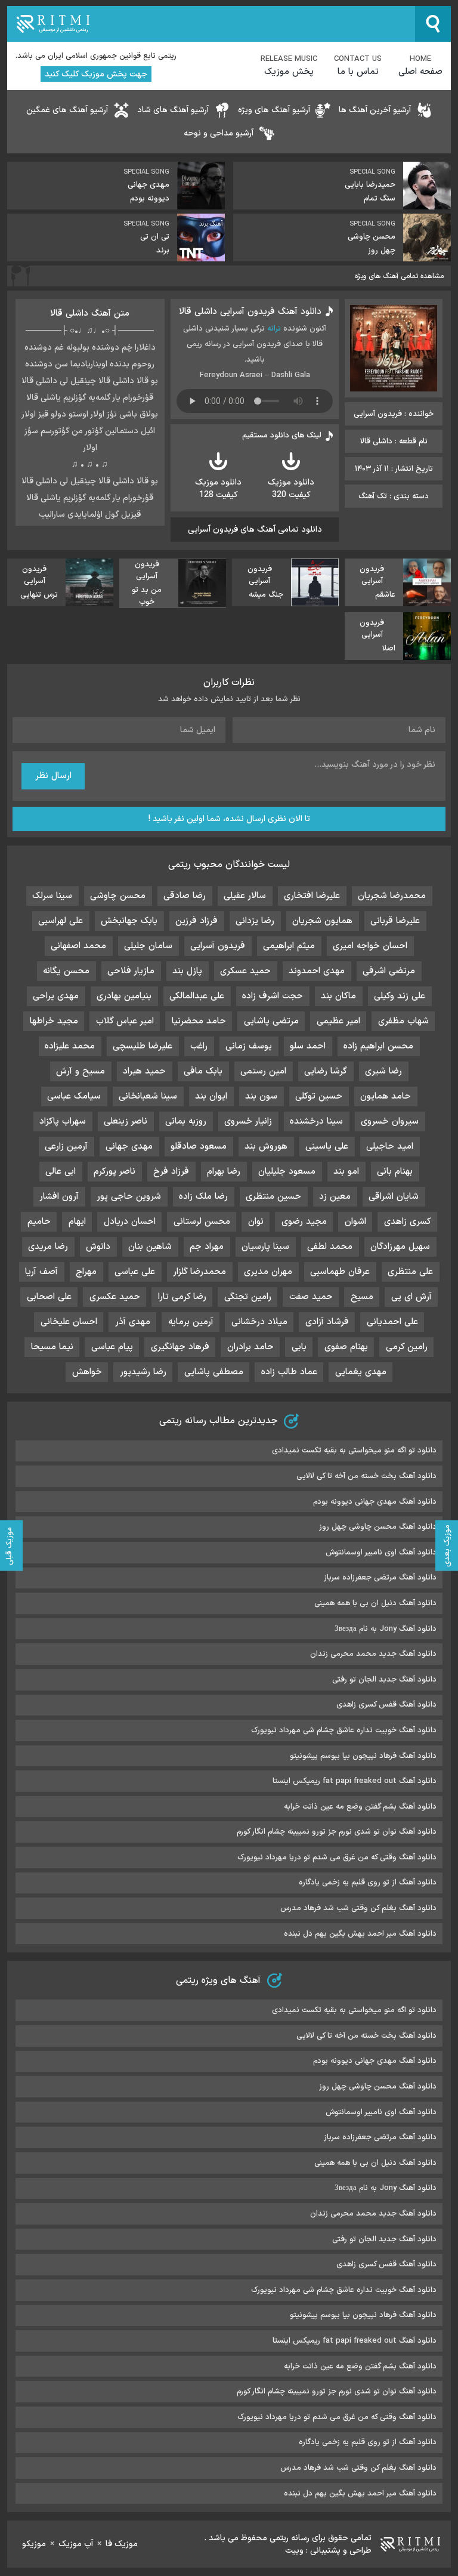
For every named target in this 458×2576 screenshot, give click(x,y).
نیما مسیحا (52, 1347)
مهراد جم (207, 1247)
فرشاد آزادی (327, 1322)
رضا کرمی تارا (182, 1297)
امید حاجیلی (390, 1147)
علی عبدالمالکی (197, 996)
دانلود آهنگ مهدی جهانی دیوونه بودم (375, 1502)
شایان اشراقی (394, 1197)
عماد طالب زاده (289, 1372)
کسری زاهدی (408, 1222)
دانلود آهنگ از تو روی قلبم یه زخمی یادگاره (368, 1883)
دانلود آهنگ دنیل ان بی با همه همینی (375, 1603)
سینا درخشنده (316, 1122)
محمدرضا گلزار (199, 1272)
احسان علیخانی (69, 1322)
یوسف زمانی (249, 1046)
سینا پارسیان (265, 1247)
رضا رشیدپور (143, 1372)
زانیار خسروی (248, 1122)
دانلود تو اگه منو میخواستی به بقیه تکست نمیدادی (354, 1451)
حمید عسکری (245, 971)
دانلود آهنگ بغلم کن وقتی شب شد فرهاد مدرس (358, 1908)
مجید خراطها (54, 1021)
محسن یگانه (66, 971)
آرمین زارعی (66, 1147)
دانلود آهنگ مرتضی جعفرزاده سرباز (380, 1578)
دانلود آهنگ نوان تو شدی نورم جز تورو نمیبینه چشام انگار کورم (337, 1832)
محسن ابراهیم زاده (378, 1046)
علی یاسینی (327, 1147)
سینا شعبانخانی (148, 1096)
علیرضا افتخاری (312, 896)
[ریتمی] (211, 24)
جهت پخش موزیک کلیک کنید (96, 74)
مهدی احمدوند (317, 971)
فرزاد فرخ (171, 1172)
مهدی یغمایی (361, 1372)
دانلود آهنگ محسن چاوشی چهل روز (378, 1527)
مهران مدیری (268, 1272)
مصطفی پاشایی (214, 1372)
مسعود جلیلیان (287, 1172)
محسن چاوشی (118, 896)
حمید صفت (311, 1297)
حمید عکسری (115, 1297)
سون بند (261, 1096)
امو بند (346, 1172)
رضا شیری (383, 1071)
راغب (199, 1046)
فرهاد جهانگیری (180, 1347)
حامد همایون (386, 1096)
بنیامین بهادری (124, 996)
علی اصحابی (49, 1297)
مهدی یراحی (56, 996)
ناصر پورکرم (114, 1172)
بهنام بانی (395, 1172)
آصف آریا (41, 1272)
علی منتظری (410, 1272)
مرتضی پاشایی (271, 1021)
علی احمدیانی (392, 1322)
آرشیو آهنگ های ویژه (274, 110)
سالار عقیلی (245, 896)
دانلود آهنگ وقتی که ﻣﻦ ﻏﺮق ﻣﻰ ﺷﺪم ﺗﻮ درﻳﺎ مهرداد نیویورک (337, 1858)
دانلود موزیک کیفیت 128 (218, 489)
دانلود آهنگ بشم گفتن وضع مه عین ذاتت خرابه (360, 1807)
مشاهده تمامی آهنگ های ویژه (399, 276)
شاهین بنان (150, 1247)
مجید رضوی (304, 1222)
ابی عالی (61, 1172)
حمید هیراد (144, 1071)
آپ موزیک (76, 2544)
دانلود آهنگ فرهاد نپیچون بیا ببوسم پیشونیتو (363, 1756)
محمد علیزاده (70, 1046)
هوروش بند (266, 1147)
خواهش (87, 1372)
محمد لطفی (330, 1247)
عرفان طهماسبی (340, 1272)
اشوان (355, 1222)
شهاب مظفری (403, 1021)
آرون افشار (59, 1197)
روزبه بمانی (186, 1122)
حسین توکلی (319, 1096)
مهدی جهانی (129, 1147)
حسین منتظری (273, 1197)
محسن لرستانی (202, 1222)
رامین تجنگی (248, 1297)
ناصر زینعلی (126, 1122)
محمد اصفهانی (78, 946)
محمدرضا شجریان (392, 896)
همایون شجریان (322, 921)
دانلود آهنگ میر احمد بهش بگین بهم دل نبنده (360, 1934)
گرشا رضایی (326, 1071)
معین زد (335, 1197)
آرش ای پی (411, 1297)
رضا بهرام (224, 1172)
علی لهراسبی (61, 921)
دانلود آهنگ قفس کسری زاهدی (386, 1705)
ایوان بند (211, 1096)
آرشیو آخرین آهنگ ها (375, 110)
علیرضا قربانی (395, 921)
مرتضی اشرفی (389, 971)
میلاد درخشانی (259, 1322)
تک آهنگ (373, 496)
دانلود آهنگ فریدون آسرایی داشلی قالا (250, 312)
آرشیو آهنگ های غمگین (67, 110)
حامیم (39, 1222)
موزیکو (34, 2544)
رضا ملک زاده (203, 1197)
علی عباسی (135, 1272)
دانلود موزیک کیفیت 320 (291, 489)
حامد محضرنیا (199, 1021)
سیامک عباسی (74, 1096)
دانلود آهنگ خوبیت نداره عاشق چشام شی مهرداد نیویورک (344, 1730)
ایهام (77, 1222)
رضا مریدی (48, 1247)
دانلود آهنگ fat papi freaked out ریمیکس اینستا (355, 1781)
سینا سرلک (52, 896)
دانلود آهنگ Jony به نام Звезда (386, 1629)
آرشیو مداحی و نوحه (219, 133)
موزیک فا (122, 2544)
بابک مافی (203, 1071)
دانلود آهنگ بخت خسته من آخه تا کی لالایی (366, 1476)
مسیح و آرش (81, 1071)
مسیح (362, 1297)
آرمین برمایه (191, 1322)
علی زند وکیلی (400, 996)
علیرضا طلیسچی (143, 1046)
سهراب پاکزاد (63, 1122)
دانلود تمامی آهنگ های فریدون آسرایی (255, 530)
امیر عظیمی (338, 1021)
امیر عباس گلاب (125, 1021)
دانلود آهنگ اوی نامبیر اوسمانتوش (381, 1553)
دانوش (98, 1247)
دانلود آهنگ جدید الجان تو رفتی (384, 1680)
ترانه (274, 329)
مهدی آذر (133, 1322)
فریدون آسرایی (218, 946)
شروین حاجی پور (129, 1197)
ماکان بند (338, 996)
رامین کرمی (407, 1347)
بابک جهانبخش (129, 921)
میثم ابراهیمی (289, 946)
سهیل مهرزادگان (400, 1247)
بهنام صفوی (346, 1347)
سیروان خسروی (390, 1122)
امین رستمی (263, 1071)
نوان (256, 1222)
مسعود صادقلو (199, 1147)
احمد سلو (308, 1046)
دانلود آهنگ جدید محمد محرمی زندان (373, 1654)
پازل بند (187, 971)
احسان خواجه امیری (370, 946)
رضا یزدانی (255, 921)
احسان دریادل (130, 1222)
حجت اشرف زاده (273, 996)
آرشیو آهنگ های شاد (173, 110)
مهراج (86, 1272)
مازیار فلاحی (131, 971)
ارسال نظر (53, 776)
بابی (299, 1347)
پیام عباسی (112, 1347)
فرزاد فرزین (196, 921)
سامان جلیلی (148, 946)
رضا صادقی (185, 896)
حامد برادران (250, 1347)
